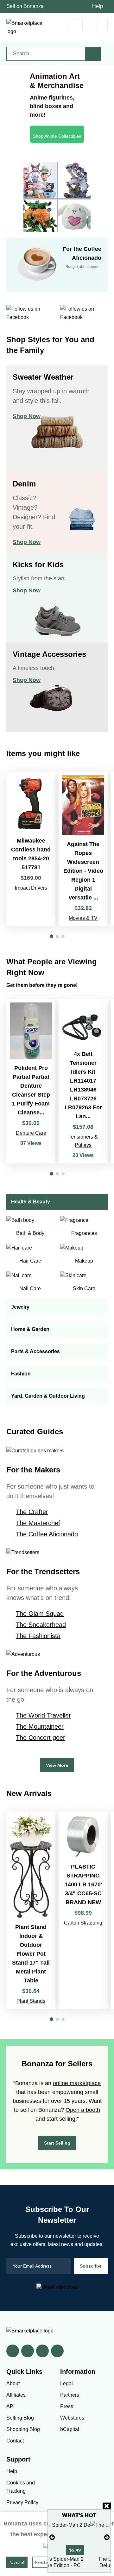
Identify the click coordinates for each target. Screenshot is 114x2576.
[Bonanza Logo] (25, 27)
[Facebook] (13, 2351)
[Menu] (102, 25)
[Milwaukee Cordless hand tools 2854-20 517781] (31, 849)
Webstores (72, 2418)
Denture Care (31, 1133)
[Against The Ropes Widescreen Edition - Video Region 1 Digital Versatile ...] (83, 849)
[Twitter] (28, 2351)
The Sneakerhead (41, 1625)
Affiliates (16, 2395)
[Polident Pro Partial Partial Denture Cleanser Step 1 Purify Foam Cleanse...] (31, 1081)
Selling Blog (20, 2418)
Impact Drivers (31, 888)
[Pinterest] (42, 2351)
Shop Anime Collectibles (57, 136)
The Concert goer (41, 1738)
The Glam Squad (40, 1614)
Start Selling (57, 2143)
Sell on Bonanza (25, 6)
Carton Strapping (83, 1923)
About (13, 2383)
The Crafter (32, 1512)
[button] (51, 936)
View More (57, 1765)
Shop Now (27, 416)
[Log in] (88, 25)
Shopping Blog (23, 2429)
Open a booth (83, 2110)
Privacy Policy (22, 2502)
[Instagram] (57, 2351)
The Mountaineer (40, 1726)
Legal (66, 2383)
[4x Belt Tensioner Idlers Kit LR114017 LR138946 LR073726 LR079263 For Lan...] (83, 1081)
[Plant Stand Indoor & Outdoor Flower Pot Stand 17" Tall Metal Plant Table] (31, 1910)
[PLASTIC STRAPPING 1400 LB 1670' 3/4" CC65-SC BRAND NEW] (83, 1910)
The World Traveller (43, 1715)
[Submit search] (93, 54)
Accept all (17, 2562)
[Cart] (74, 25)
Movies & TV (83, 918)
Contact (15, 2441)
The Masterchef (38, 1523)
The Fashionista (38, 1636)
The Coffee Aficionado (47, 1534)
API (10, 2406)
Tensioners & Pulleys (83, 1141)
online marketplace (77, 2083)
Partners (70, 2395)
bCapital (70, 2429)
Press (67, 2406)
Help (98, 6)
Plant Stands (31, 2001)
